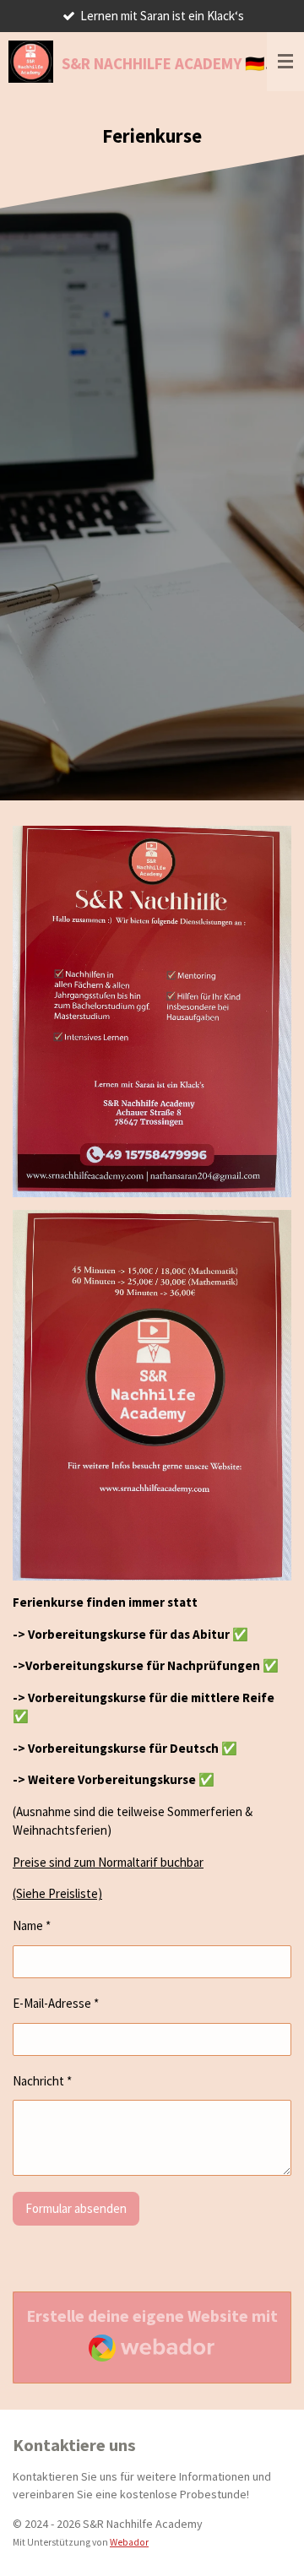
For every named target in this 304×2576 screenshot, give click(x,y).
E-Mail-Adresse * (56, 2003)
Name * (32, 1925)
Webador (129, 2542)
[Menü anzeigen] (285, 62)
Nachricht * (42, 2081)
